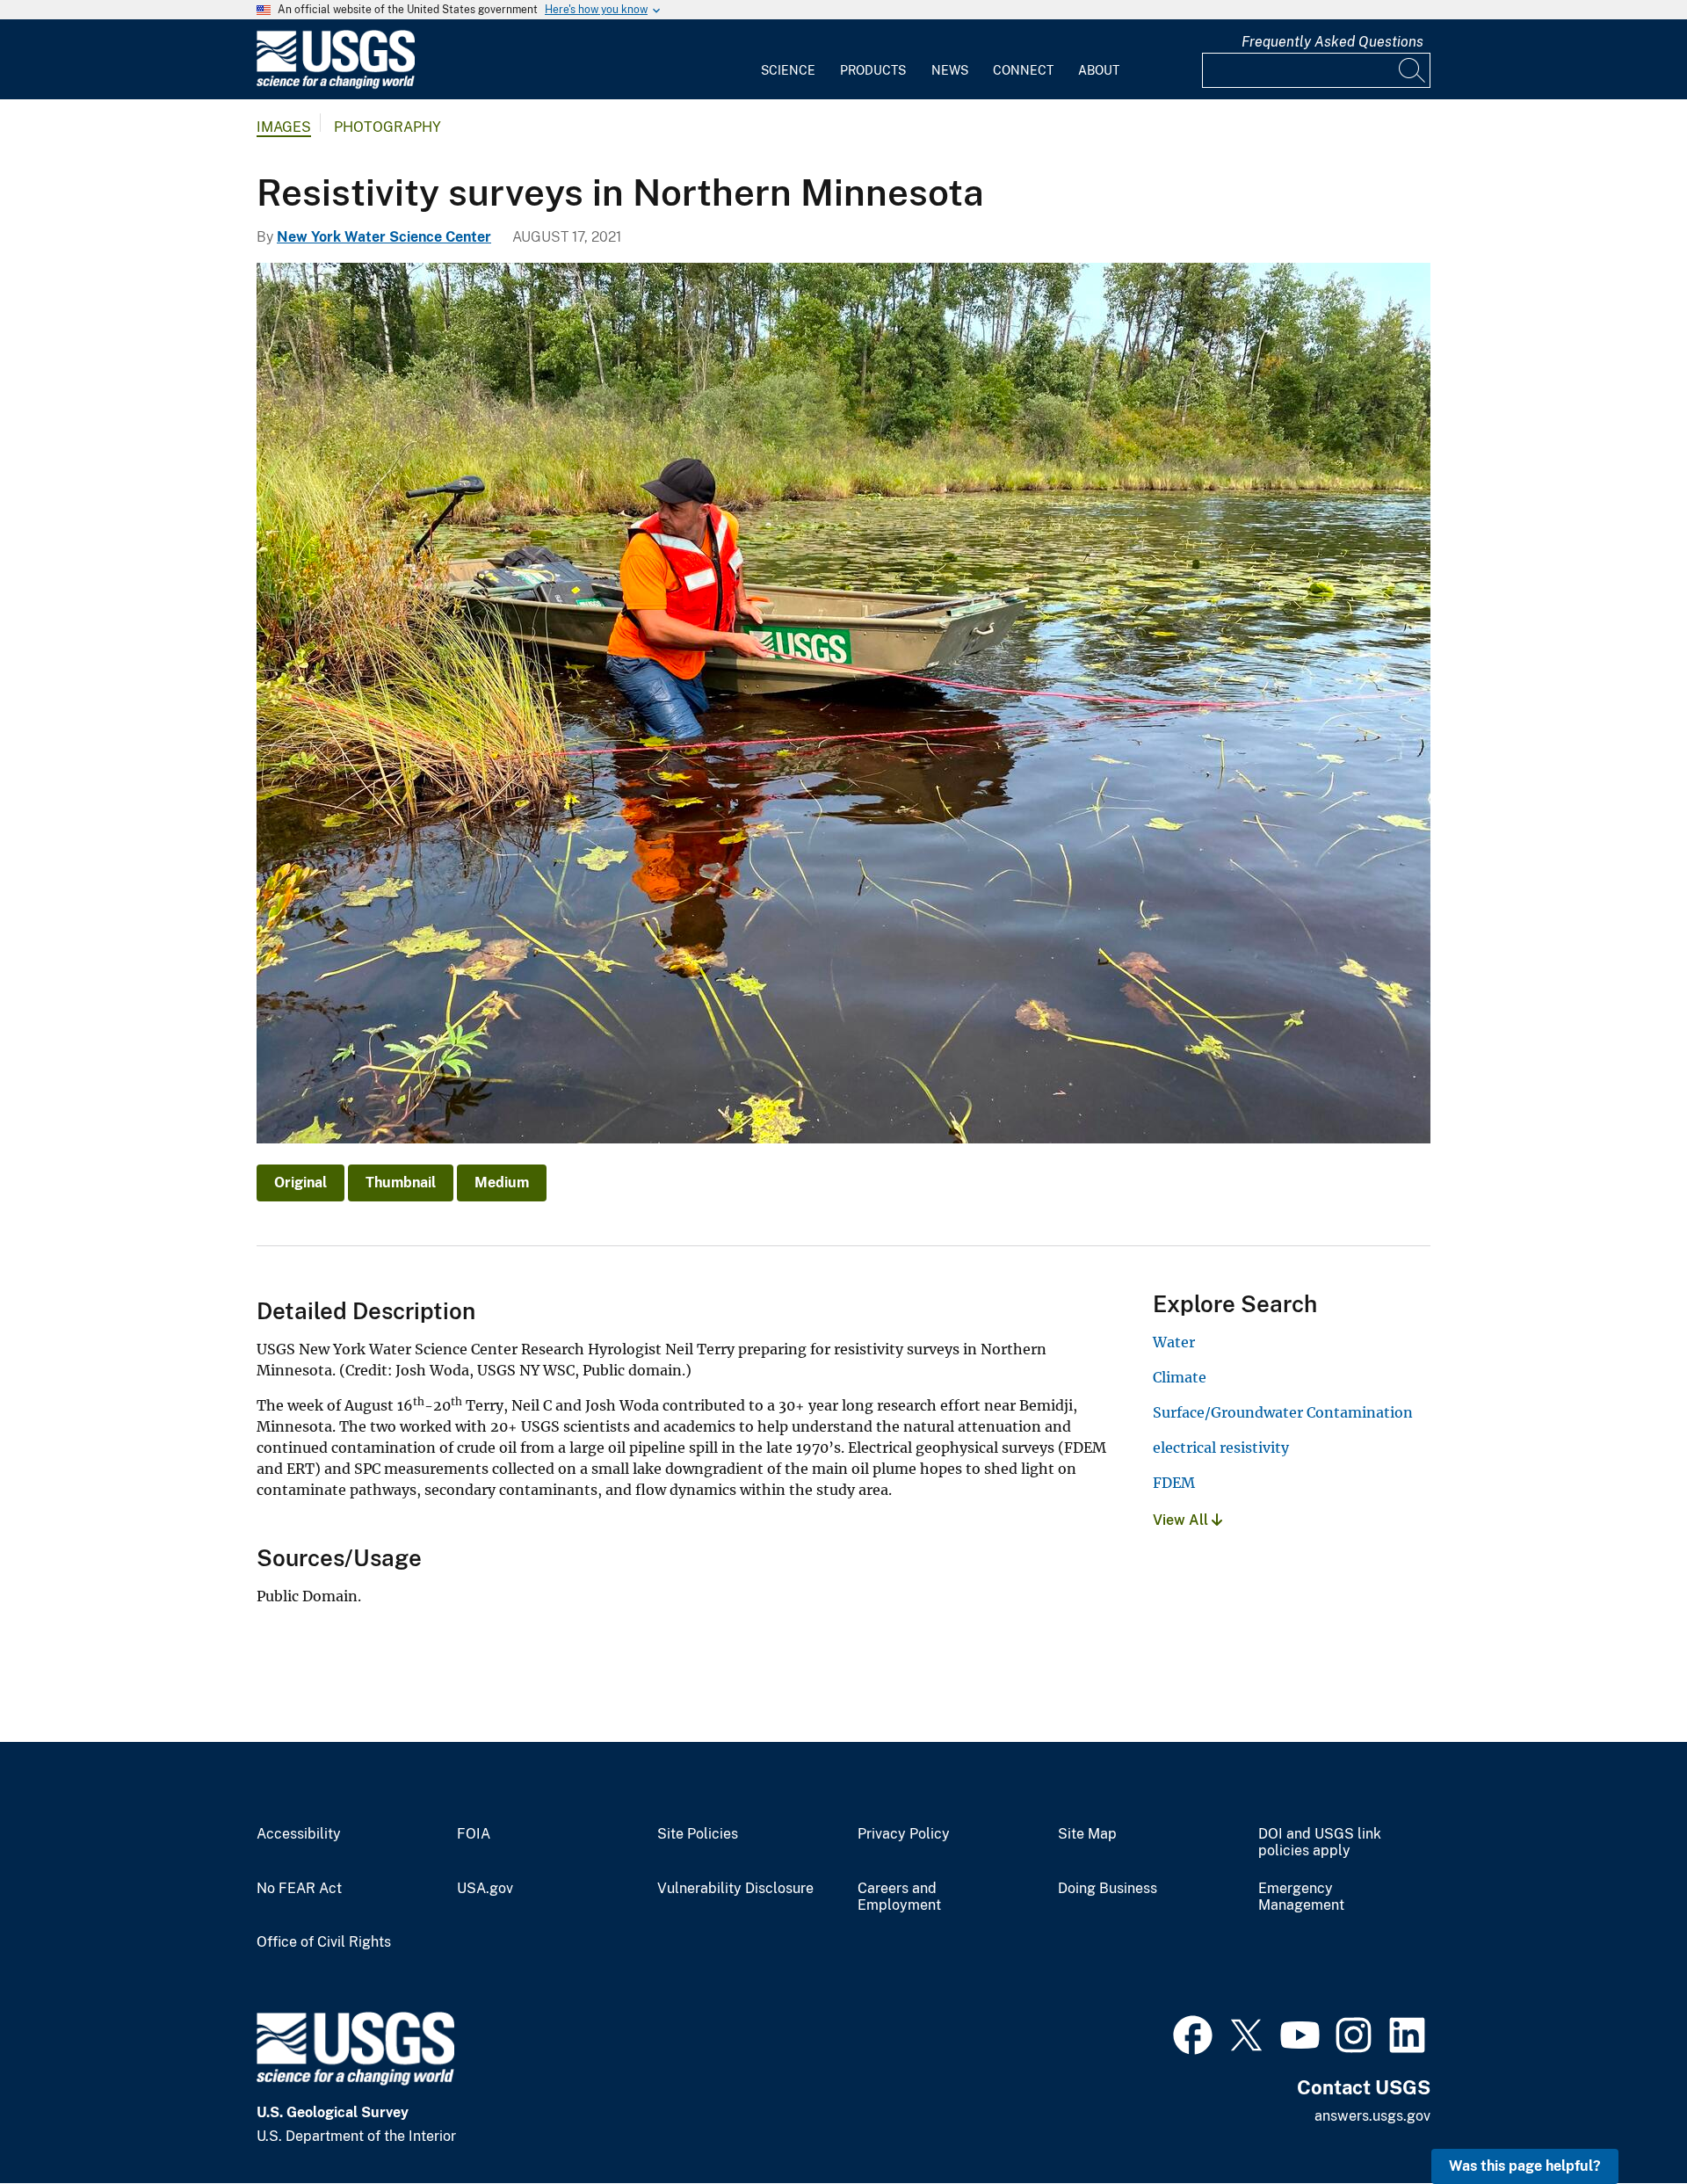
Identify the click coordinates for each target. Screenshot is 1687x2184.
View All (1182, 1520)
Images (284, 127)
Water (1174, 1342)
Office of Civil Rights (324, 1942)
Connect (1023, 70)
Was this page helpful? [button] (1525, 2166)
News (950, 70)
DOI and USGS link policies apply (1320, 1843)
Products (873, 70)
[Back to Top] (1623, 2120)
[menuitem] (788, 60)
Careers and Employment (899, 1897)
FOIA (474, 1834)
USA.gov (485, 1889)
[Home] (336, 85)
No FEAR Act (299, 1889)
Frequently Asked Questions (1332, 42)
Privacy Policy (904, 1834)
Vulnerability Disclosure (735, 1889)
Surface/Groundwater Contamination (1283, 1412)
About (1099, 70)
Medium (502, 1183)
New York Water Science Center (384, 237)
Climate (1180, 1377)
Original (300, 1183)
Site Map (1087, 1834)
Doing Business (1108, 1889)
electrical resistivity (1221, 1448)
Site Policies (698, 1834)
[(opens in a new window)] (1193, 2033)
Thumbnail (401, 1183)
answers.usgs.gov (1372, 2116)
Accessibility (299, 1834)
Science (788, 70)
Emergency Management (1301, 1897)
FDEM (1174, 1483)
